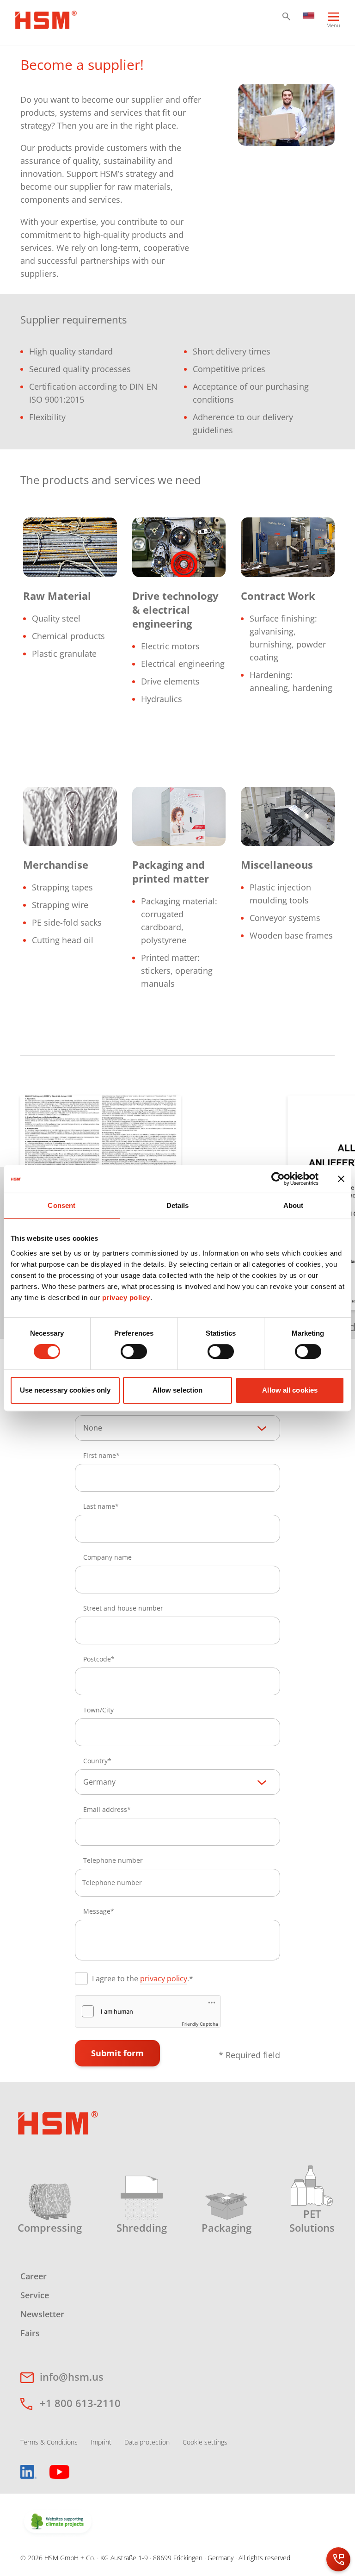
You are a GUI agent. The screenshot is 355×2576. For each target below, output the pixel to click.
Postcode (97, 1659)
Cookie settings (205, 2442)
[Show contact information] (338, 2559)
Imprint (101, 2442)
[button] (286, 16)
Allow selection (178, 1390)
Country (95, 1761)
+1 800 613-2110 (80, 2403)
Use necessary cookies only (65, 1390)
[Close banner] (341, 1179)
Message (97, 1911)
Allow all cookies (290, 1390)
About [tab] (294, 1205)
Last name (99, 1506)
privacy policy (126, 1297)
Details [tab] (178, 1205)
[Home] (46, 19)
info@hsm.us (72, 2377)
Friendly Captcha (200, 2024)
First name (100, 1455)
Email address (105, 1809)
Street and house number (123, 1608)
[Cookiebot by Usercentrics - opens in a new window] (278, 1179)
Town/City (98, 1710)
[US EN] (309, 15)
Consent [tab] (61, 1205)
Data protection (147, 2442)
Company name (107, 1557)
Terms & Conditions (49, 2442)
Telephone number (113, 1860)
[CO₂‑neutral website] (58, 2522)
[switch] (134, 1351)
